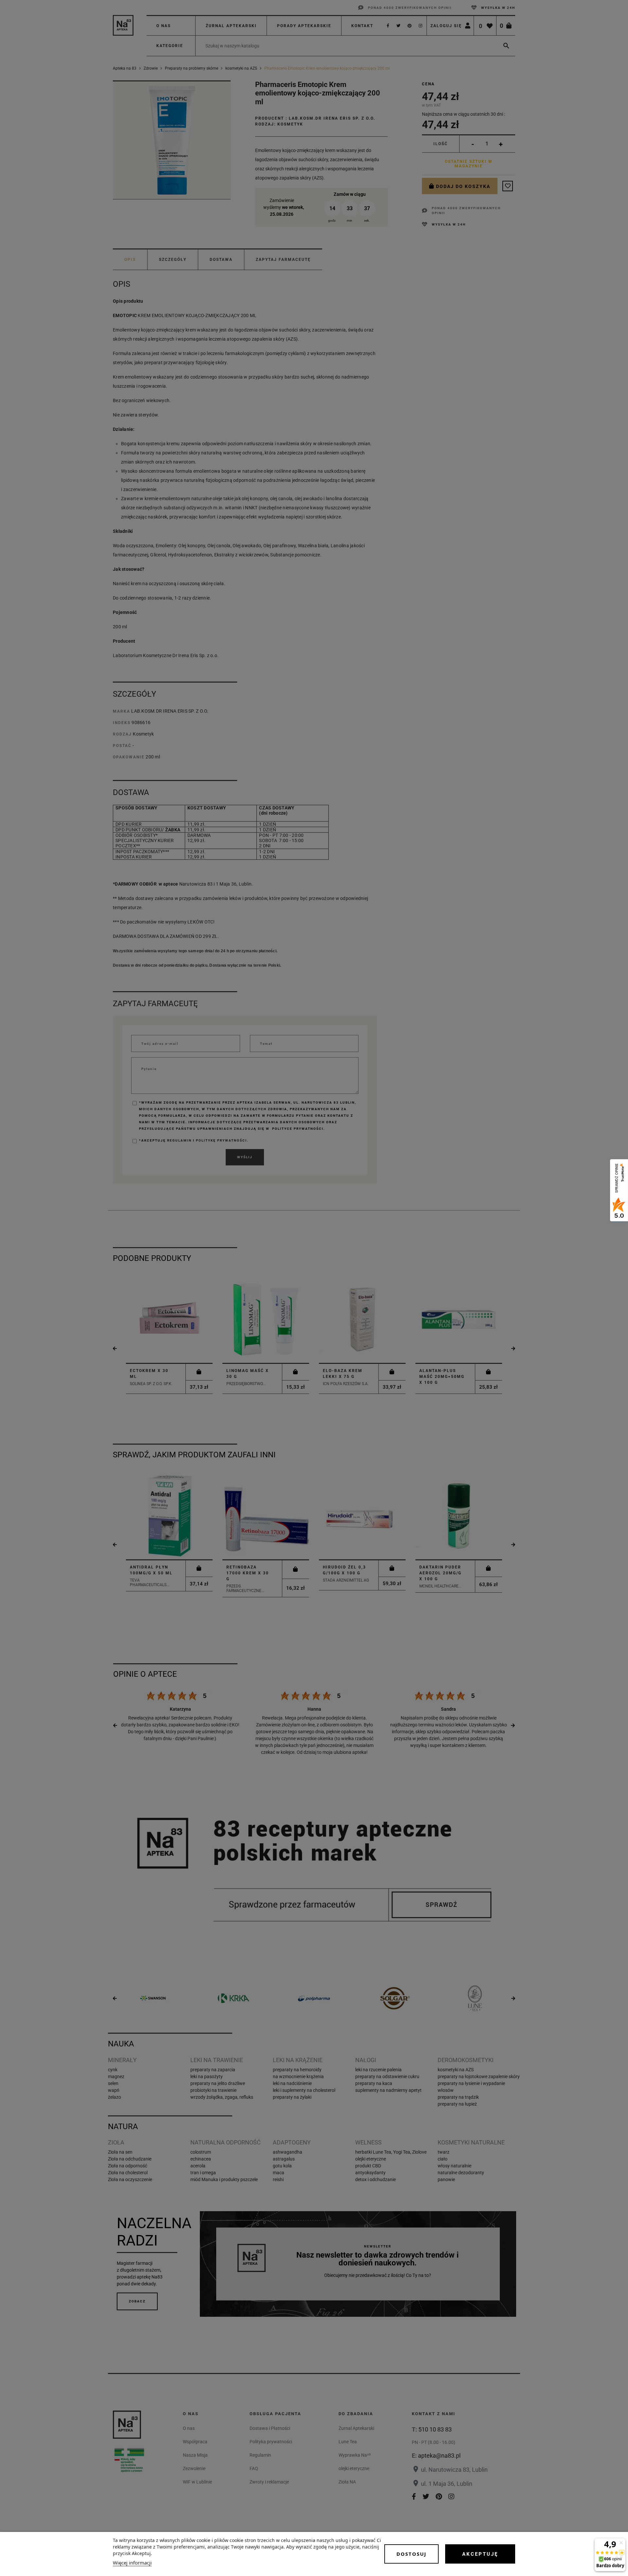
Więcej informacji (132, 2563)
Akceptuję (480, 2554)
